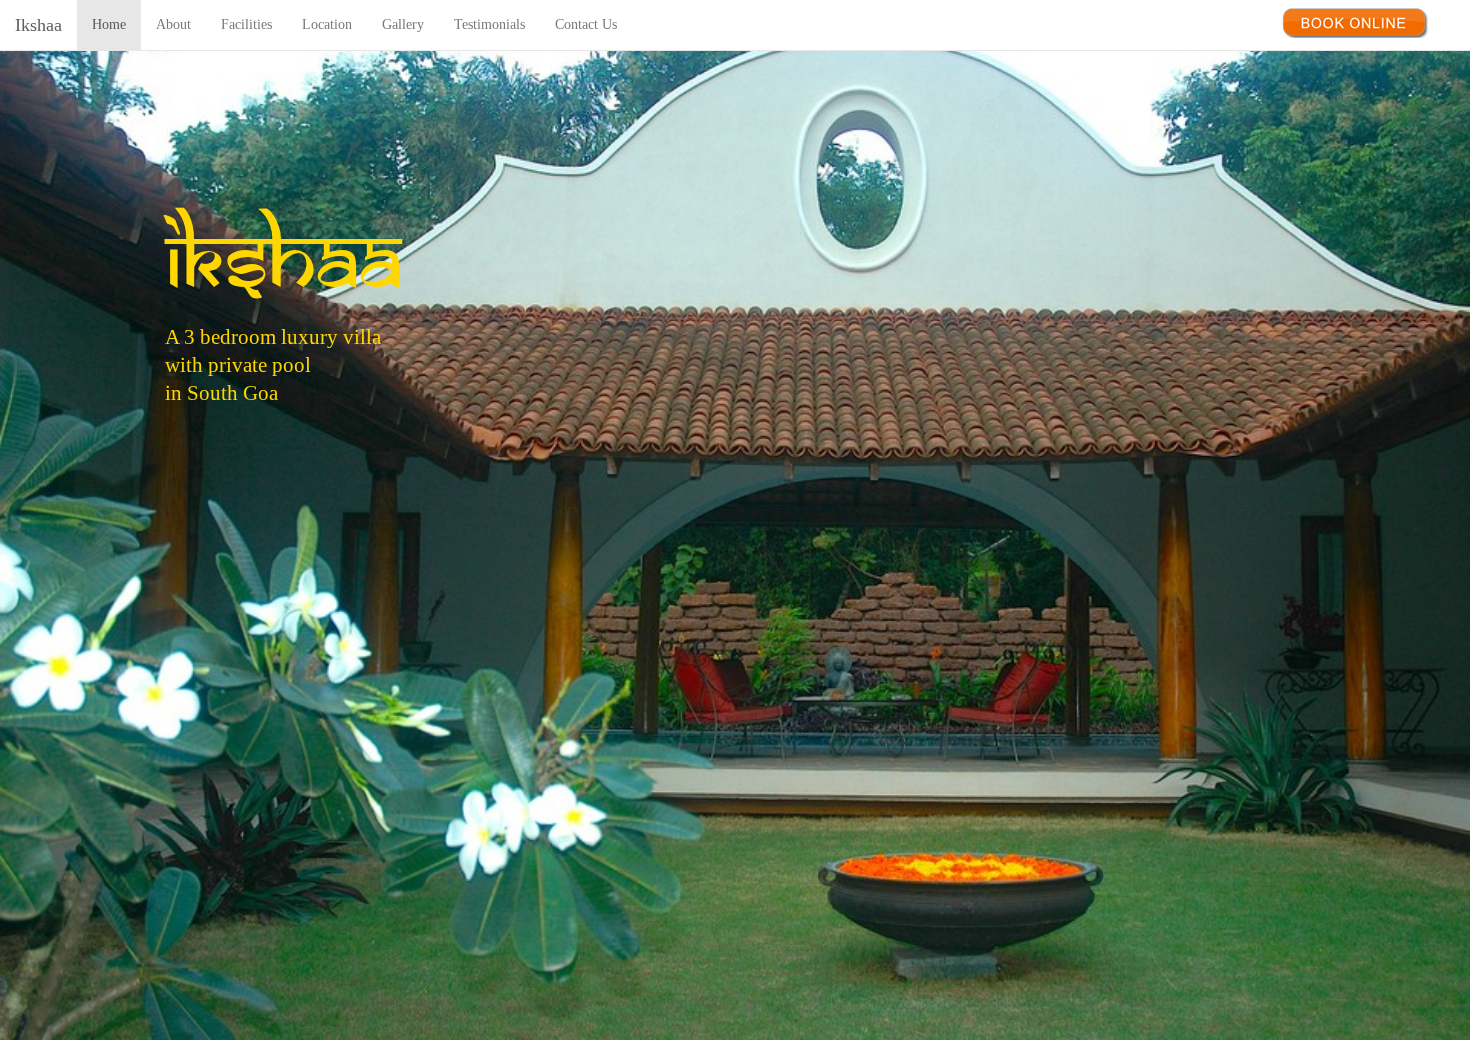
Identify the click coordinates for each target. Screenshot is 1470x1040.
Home (109, 24)
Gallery (403, 24)
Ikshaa (38, 25)
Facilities (246, 24)
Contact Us (586, 24)
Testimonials (489, 24)
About (173, 24)
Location (327, 24)
